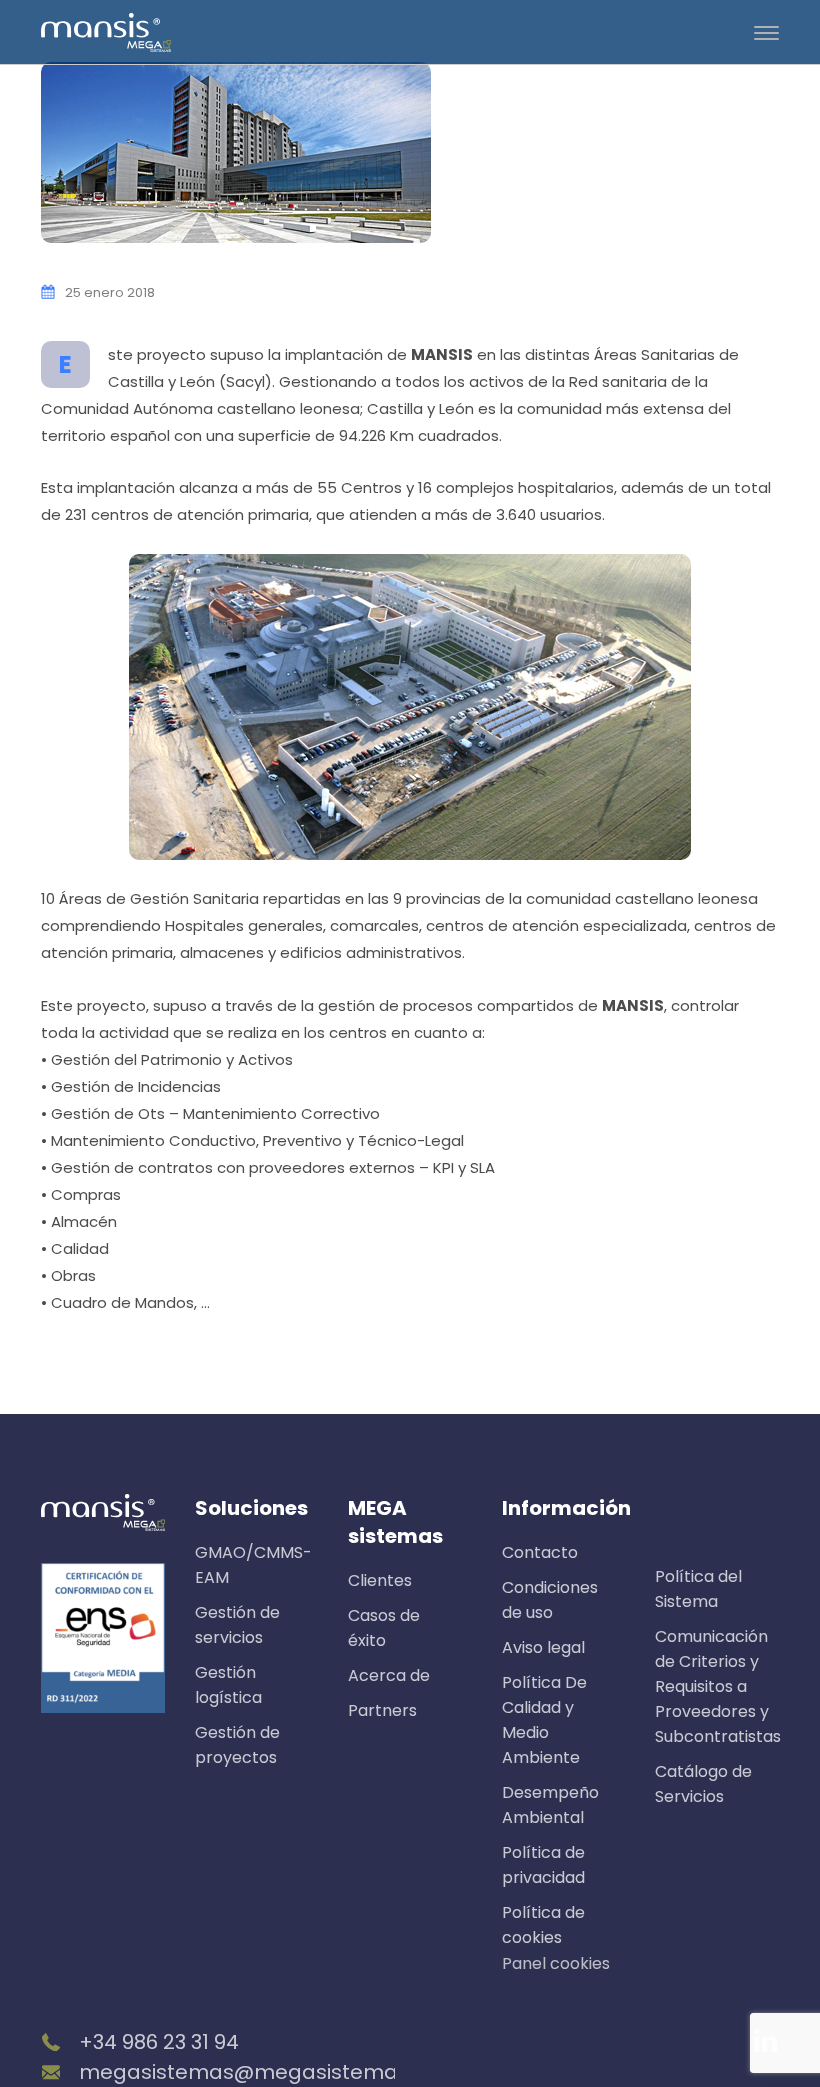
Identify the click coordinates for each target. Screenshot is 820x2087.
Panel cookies (556, 1963)
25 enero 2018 (110, 292)
